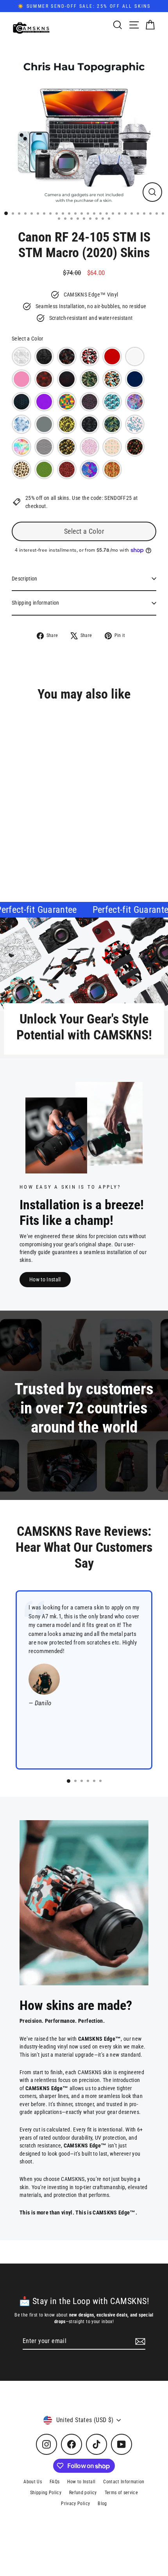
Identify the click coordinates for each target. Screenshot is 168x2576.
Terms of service (121, 2493)
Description (25, 579)
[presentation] (109, 830)
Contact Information (124, 2482)
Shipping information (36, 603)
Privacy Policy (75, 2504)
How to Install (45, 1279)
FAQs (55, 2482)
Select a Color (28, 339)
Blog (102, 2504)
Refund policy (83, 2493)
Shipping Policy (46, 2493)
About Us (33, 2482)
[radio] (21, 356)
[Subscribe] (139, 2341)
